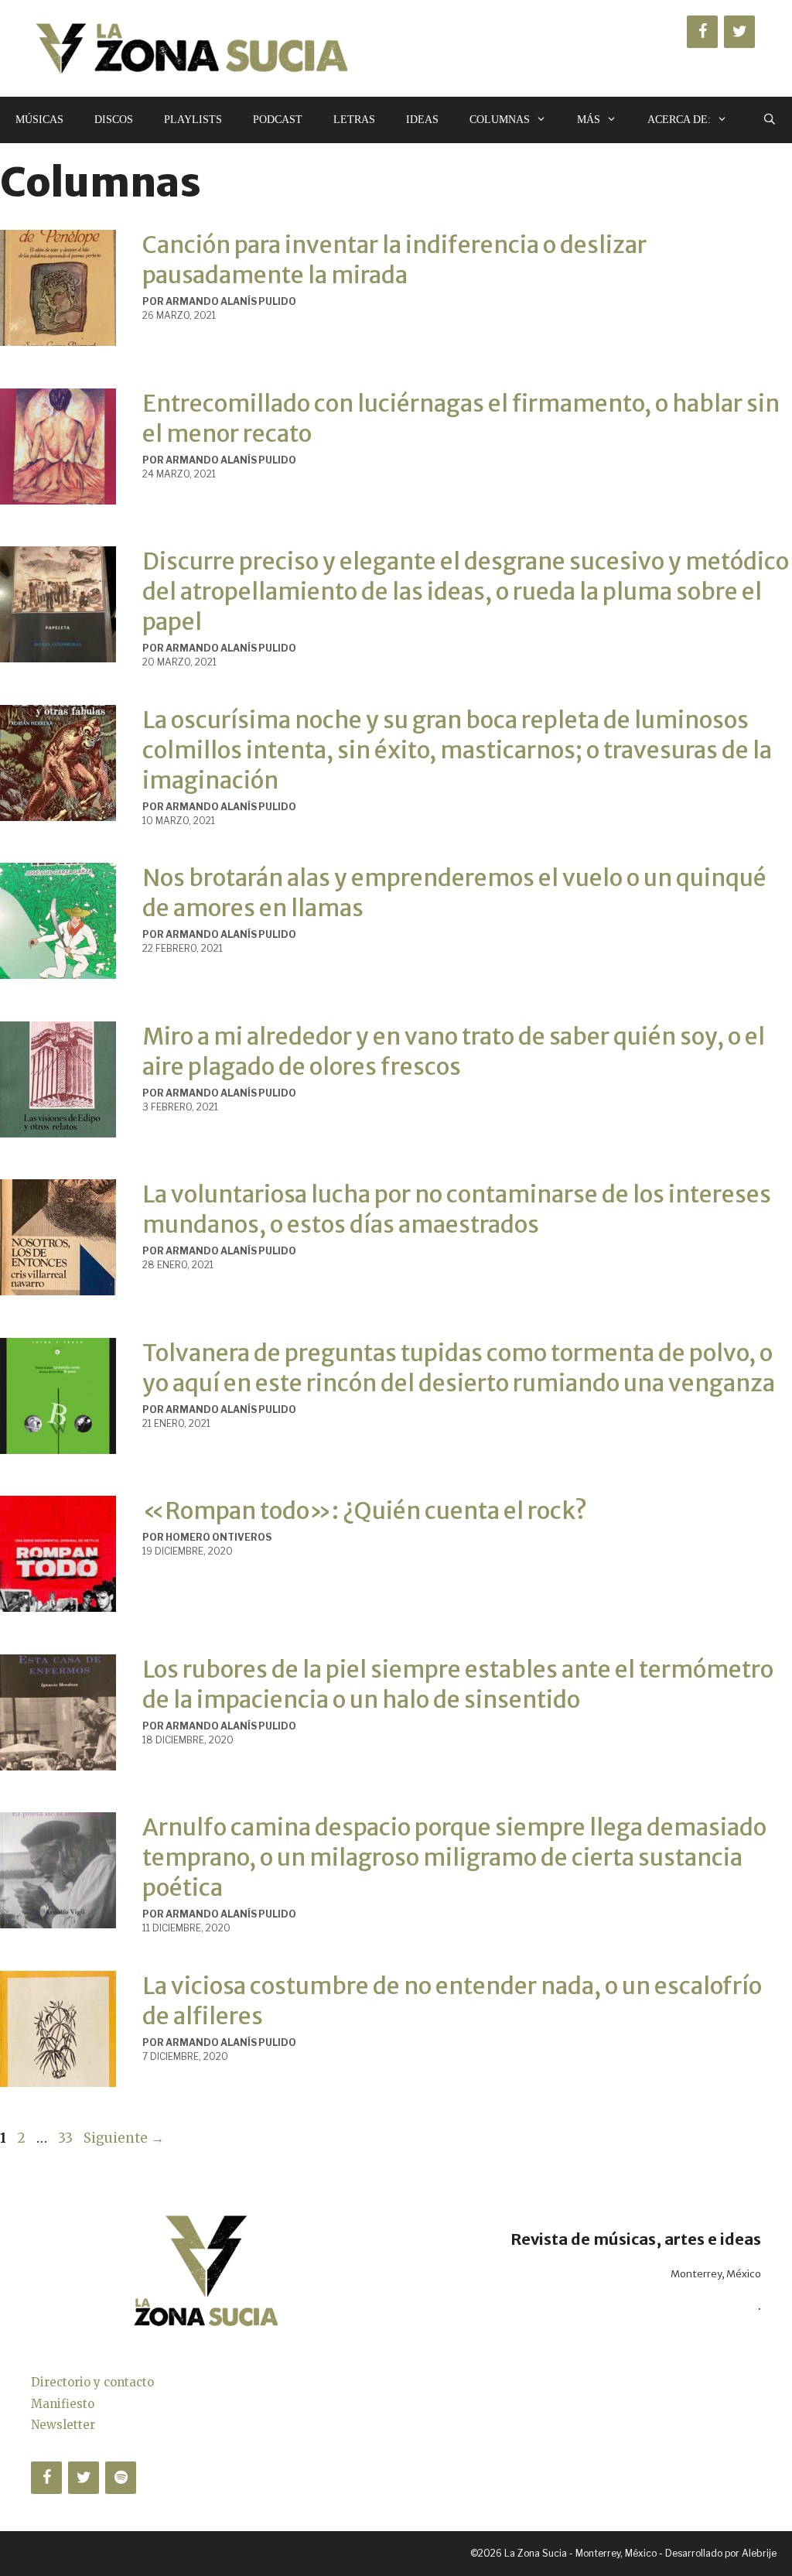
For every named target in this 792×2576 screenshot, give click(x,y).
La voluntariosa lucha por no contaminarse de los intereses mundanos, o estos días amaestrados (457, 1209)
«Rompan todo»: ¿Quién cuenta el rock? (365, 1510)
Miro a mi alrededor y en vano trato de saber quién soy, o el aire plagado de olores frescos (454, 1051)
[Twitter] (739, 32)
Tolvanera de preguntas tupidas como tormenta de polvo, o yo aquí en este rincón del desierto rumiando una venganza (459, 1368)
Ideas (422, 120)
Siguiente (124, 2138)
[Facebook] (702, 32)
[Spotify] (121, 2478)
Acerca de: (679, 120)
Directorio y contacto (92, 2382)
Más (589, 120)
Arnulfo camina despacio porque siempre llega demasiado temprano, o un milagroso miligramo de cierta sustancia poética (454, 1857)
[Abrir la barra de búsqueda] (770, 120)
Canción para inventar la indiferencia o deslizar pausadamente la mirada (394, 260)
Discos (114, 120)
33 (67, 2138)
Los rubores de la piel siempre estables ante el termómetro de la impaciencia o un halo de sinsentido (458, 1684)
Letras (354, 120)
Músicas (39, 120)
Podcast (278, 120)
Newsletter (63, 2425)
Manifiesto (63, 2404)
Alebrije (759, 2553)
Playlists (193, 120)
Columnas (500, 120)
